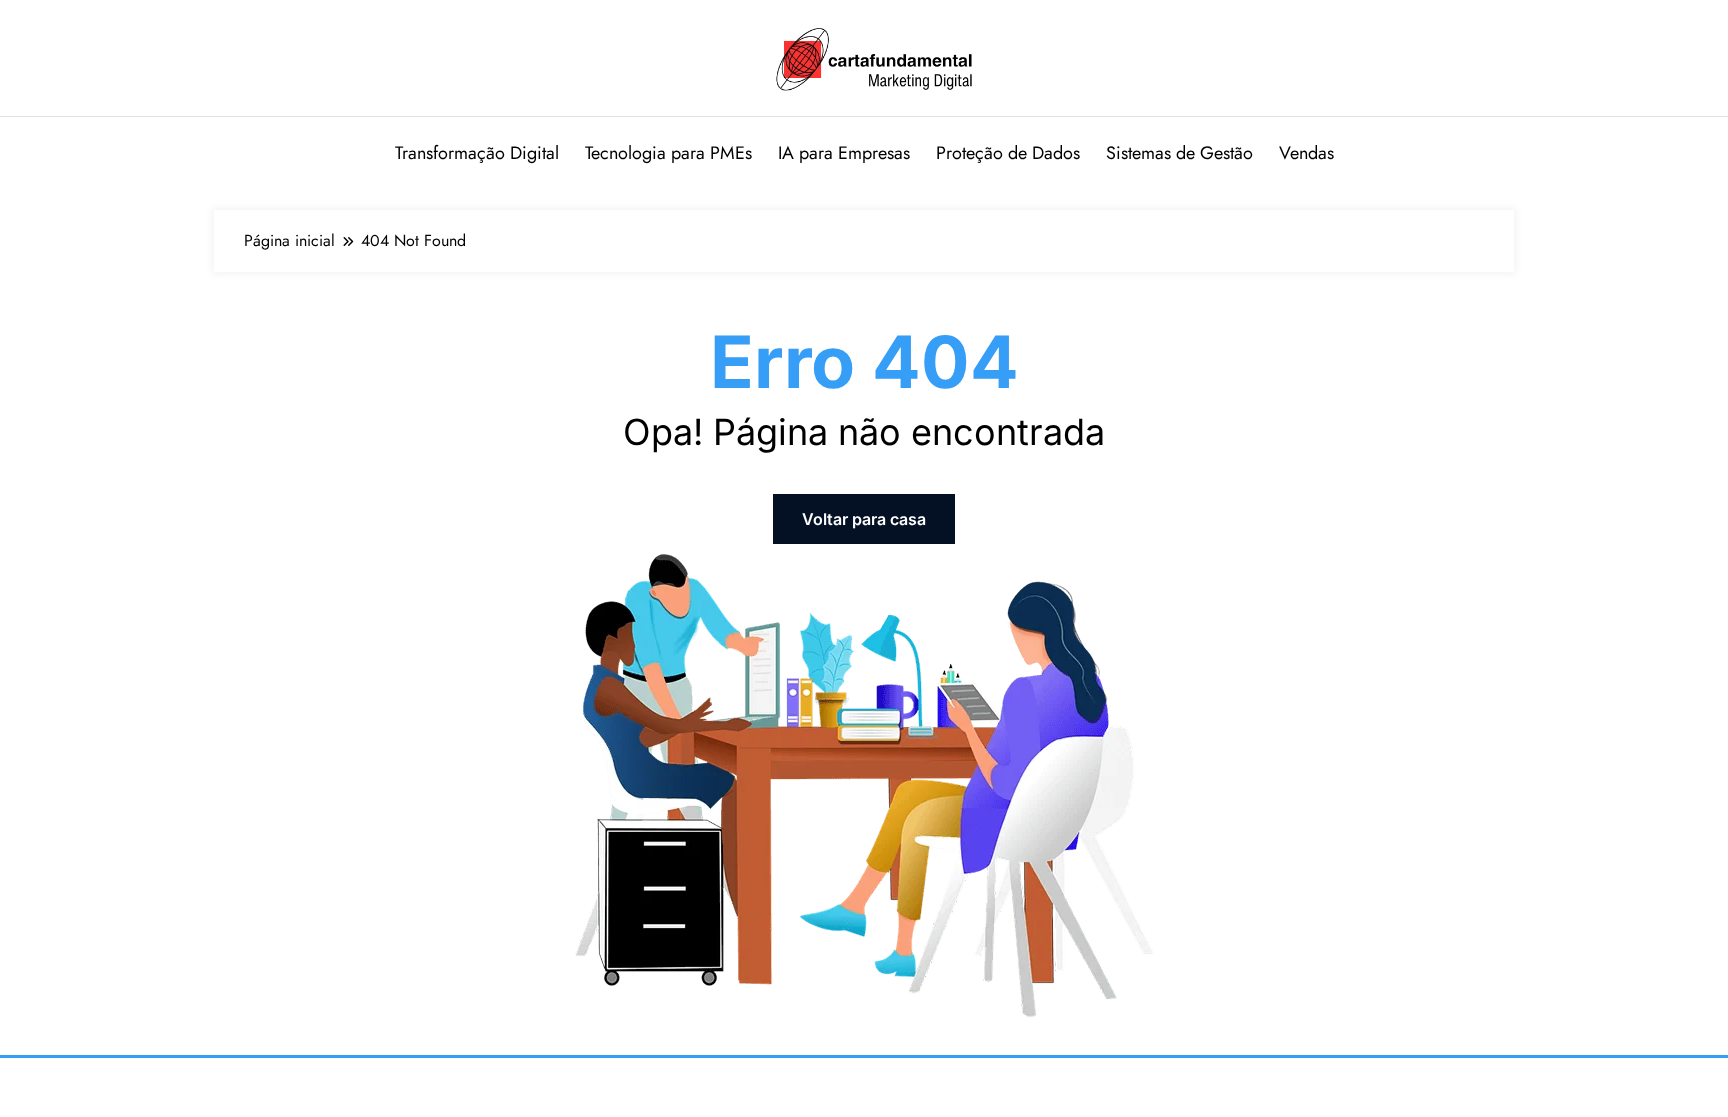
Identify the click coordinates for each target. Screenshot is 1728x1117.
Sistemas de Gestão (1179, 153)
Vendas (1306, 153)
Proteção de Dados (1008, 153)
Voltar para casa (864, 519)
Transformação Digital (477, 153)
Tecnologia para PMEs (668, 153)
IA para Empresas (844, 153)
